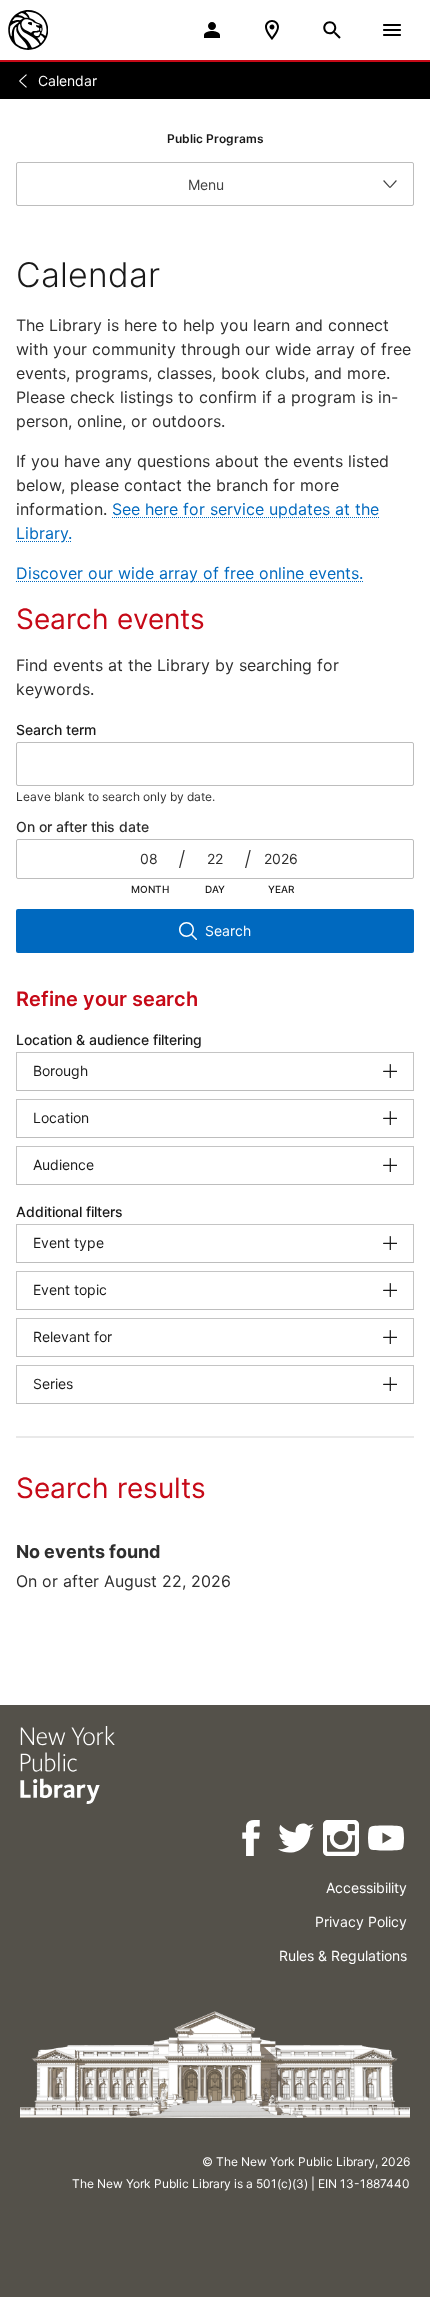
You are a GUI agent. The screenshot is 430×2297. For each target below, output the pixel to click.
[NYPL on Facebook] (252, 1841)
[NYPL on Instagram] (342, 1841)
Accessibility (366, 1887)
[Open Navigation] (392, 30)
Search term (56, 729)
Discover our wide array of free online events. (189, 573)
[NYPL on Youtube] (387, 1841)
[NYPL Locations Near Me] (272, 30)
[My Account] (212, 30)
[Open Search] (332, 30)
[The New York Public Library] (28, 30)
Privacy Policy (361, 1921)
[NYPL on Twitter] (297, 1841)
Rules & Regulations (343, 1955)
